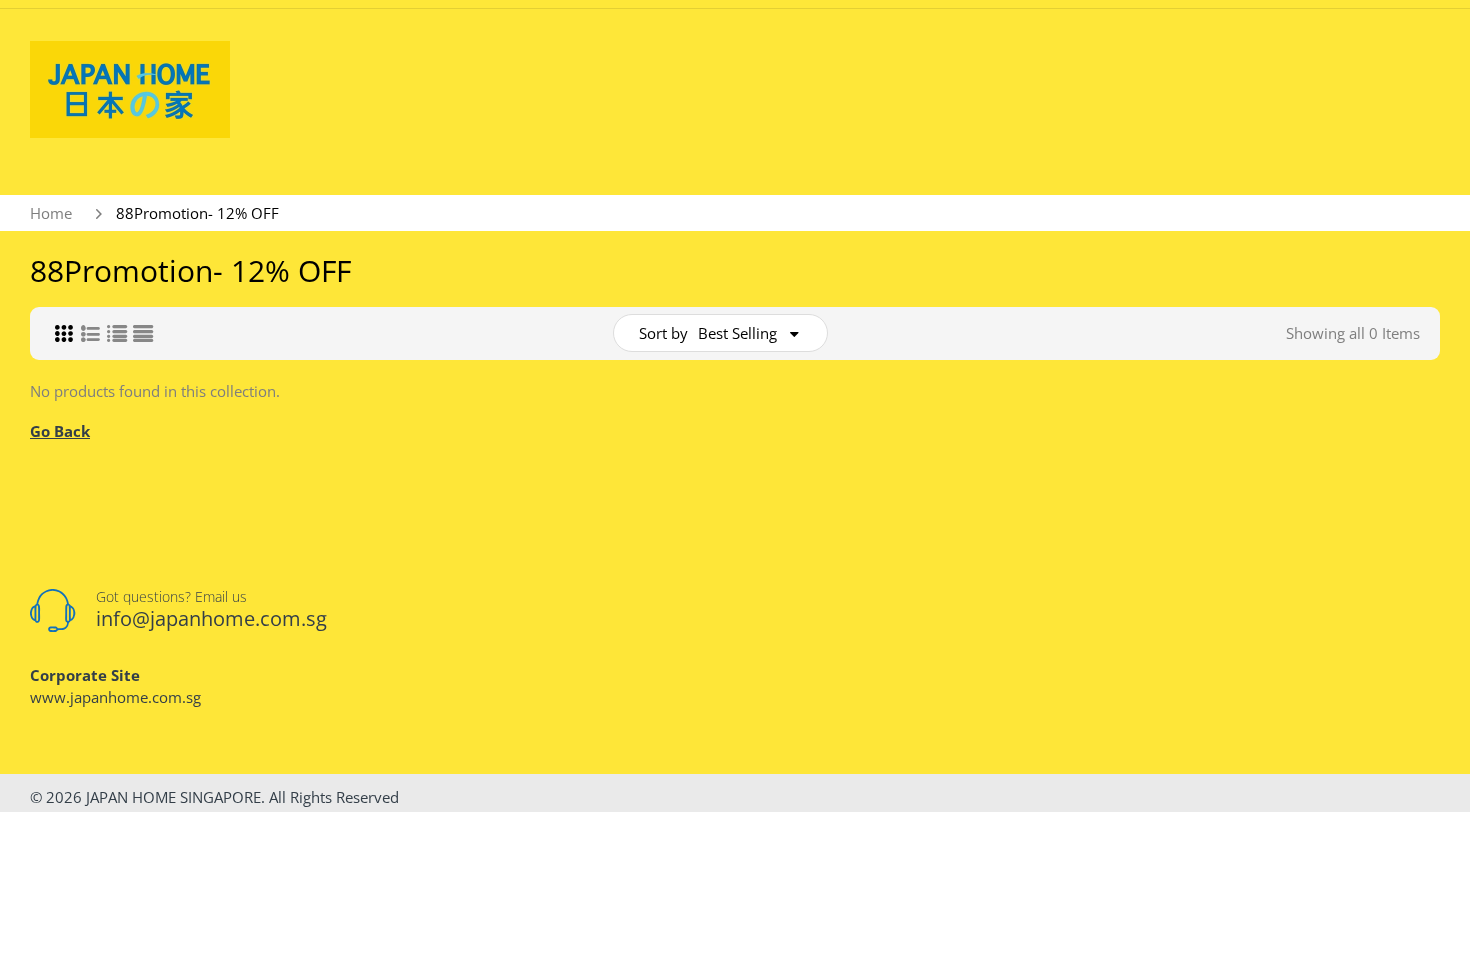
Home (51, 213)
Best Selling (737, 333)
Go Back (60, 431)
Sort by (663, 333)
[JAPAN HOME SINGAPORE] (130, 88)
